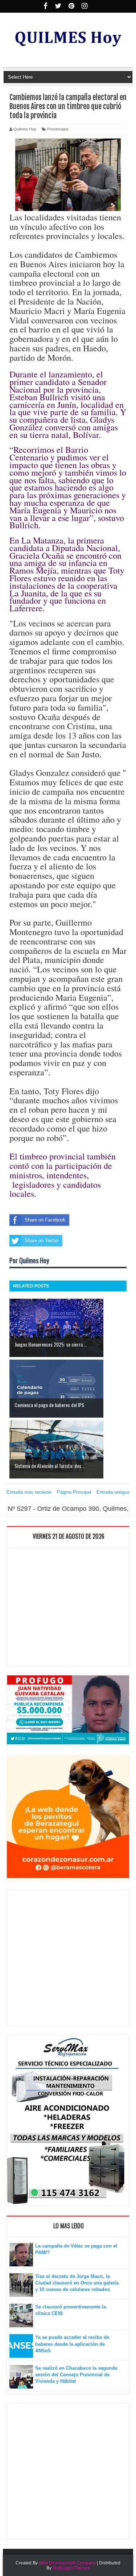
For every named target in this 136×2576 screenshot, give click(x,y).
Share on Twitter (42, 1241)
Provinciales (58, 129)
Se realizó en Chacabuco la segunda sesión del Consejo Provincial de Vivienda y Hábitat (76, 2375)
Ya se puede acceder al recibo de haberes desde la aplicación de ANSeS (72, 2344)
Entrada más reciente (29, 1492)
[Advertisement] (68, 1608)
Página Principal (74, 1492)
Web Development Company (67, 2563)
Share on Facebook (45, 1220)
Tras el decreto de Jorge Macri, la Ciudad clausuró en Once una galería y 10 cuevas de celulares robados (77, 2283)
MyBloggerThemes (71, 2568)
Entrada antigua (113, 1492)
